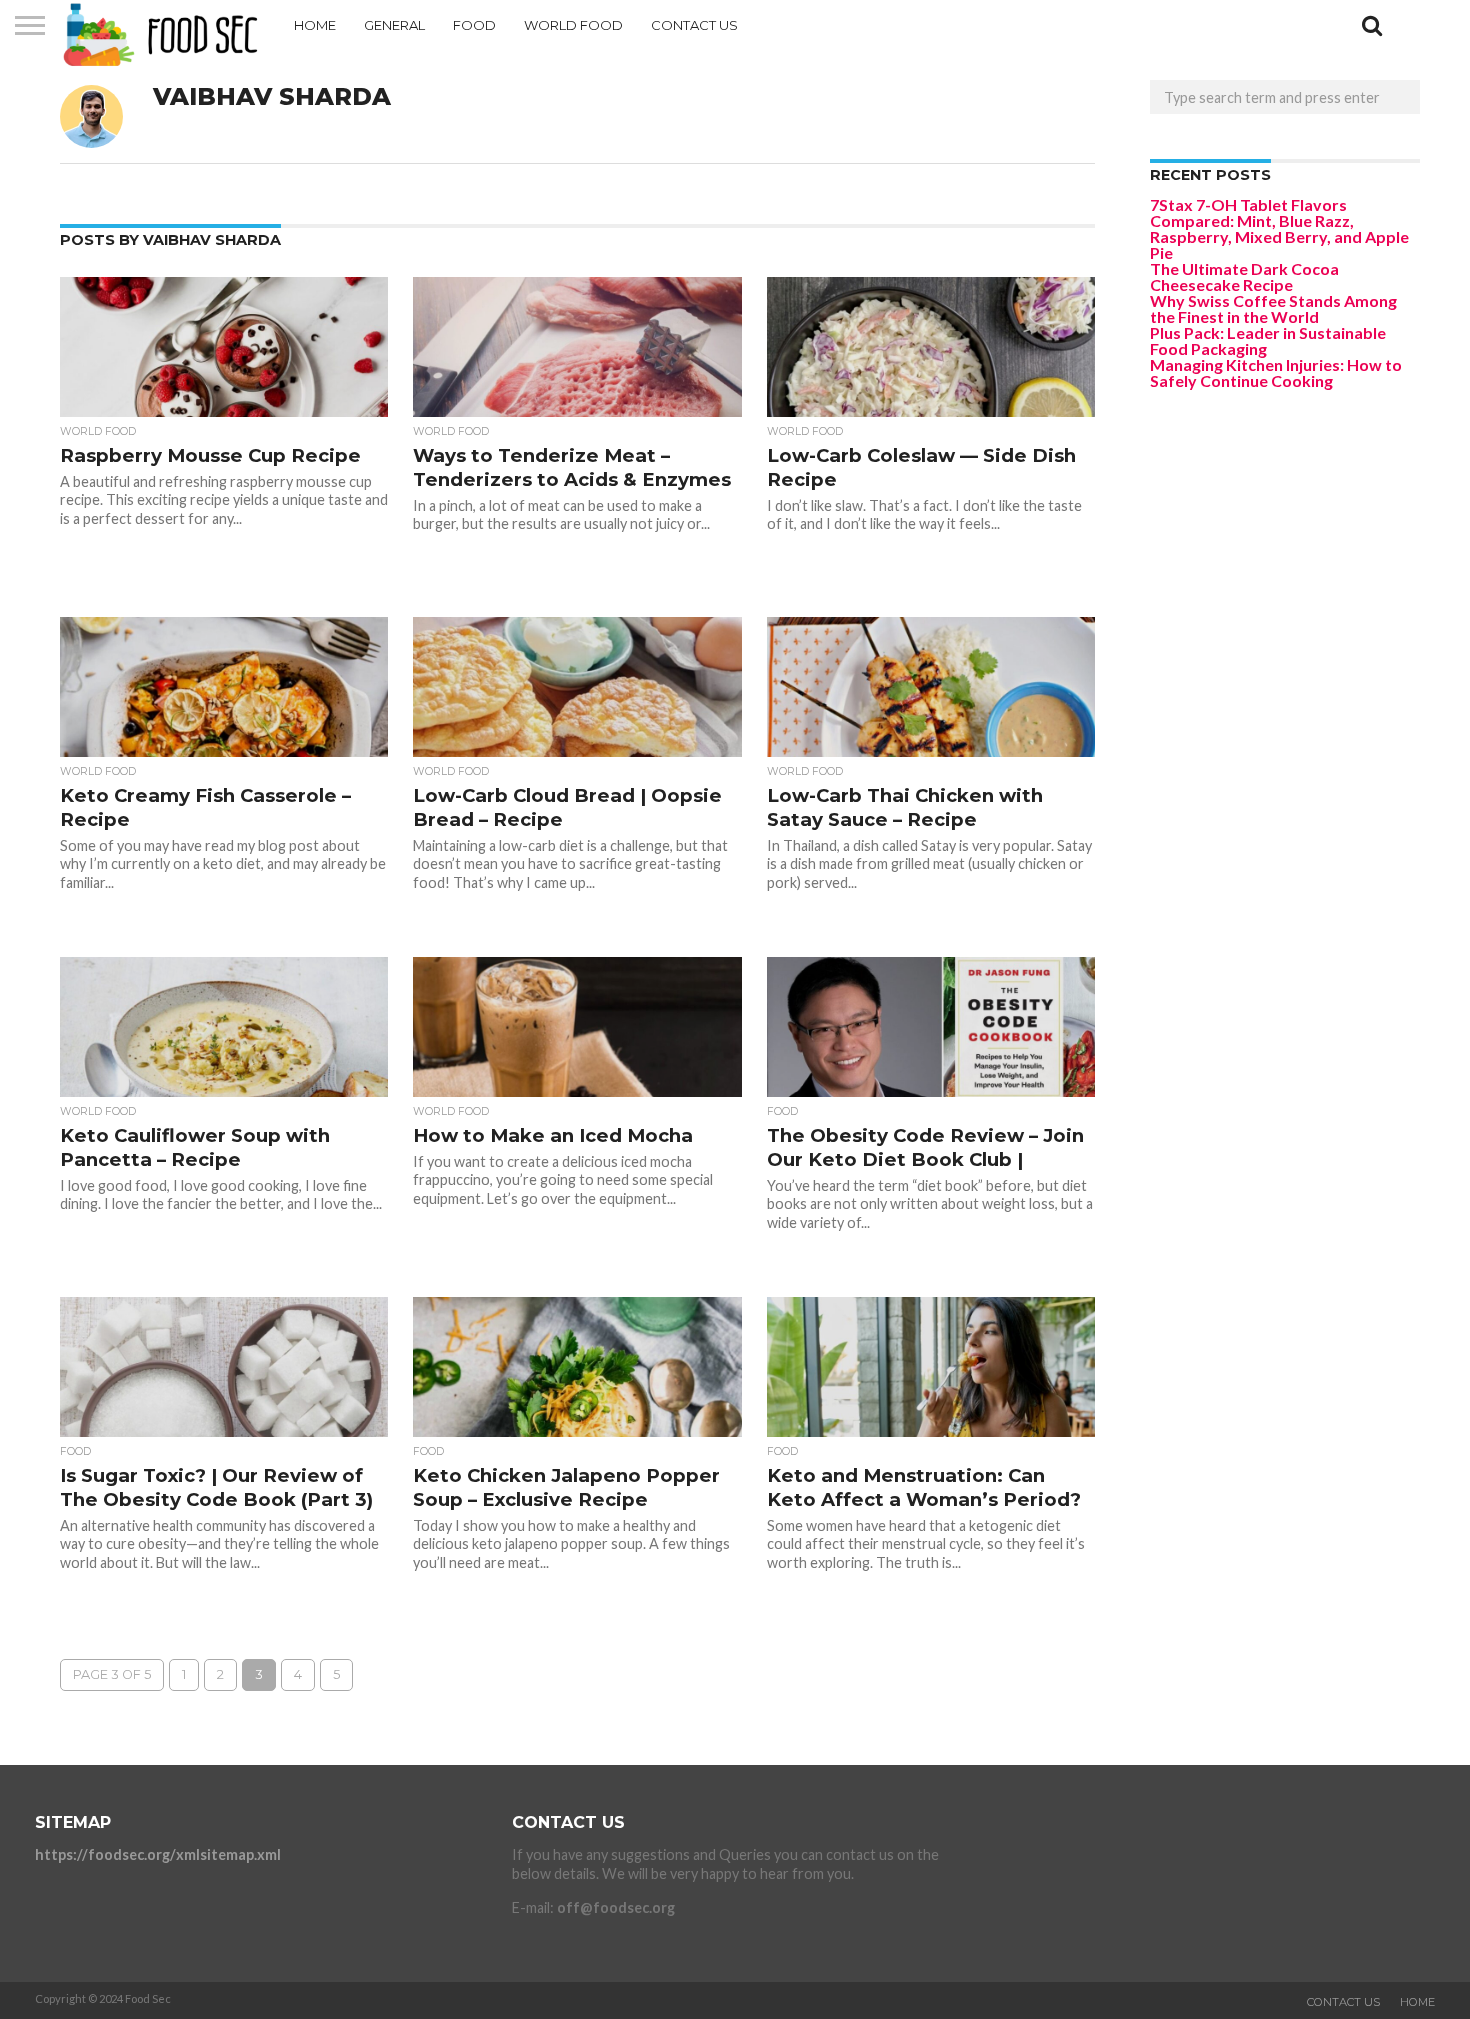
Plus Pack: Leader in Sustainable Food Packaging (1268, 340)
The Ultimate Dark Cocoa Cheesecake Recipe (1244, 276)
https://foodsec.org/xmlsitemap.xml (158, 1854)
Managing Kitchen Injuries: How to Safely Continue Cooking (1276, 372)
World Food (573, 25)
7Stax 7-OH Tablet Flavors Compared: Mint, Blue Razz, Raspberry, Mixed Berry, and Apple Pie (1279, 228)
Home (315, 25)
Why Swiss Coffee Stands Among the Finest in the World (1273, 308)
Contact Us (694, 25)
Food (474, 25)
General (394, 25)
